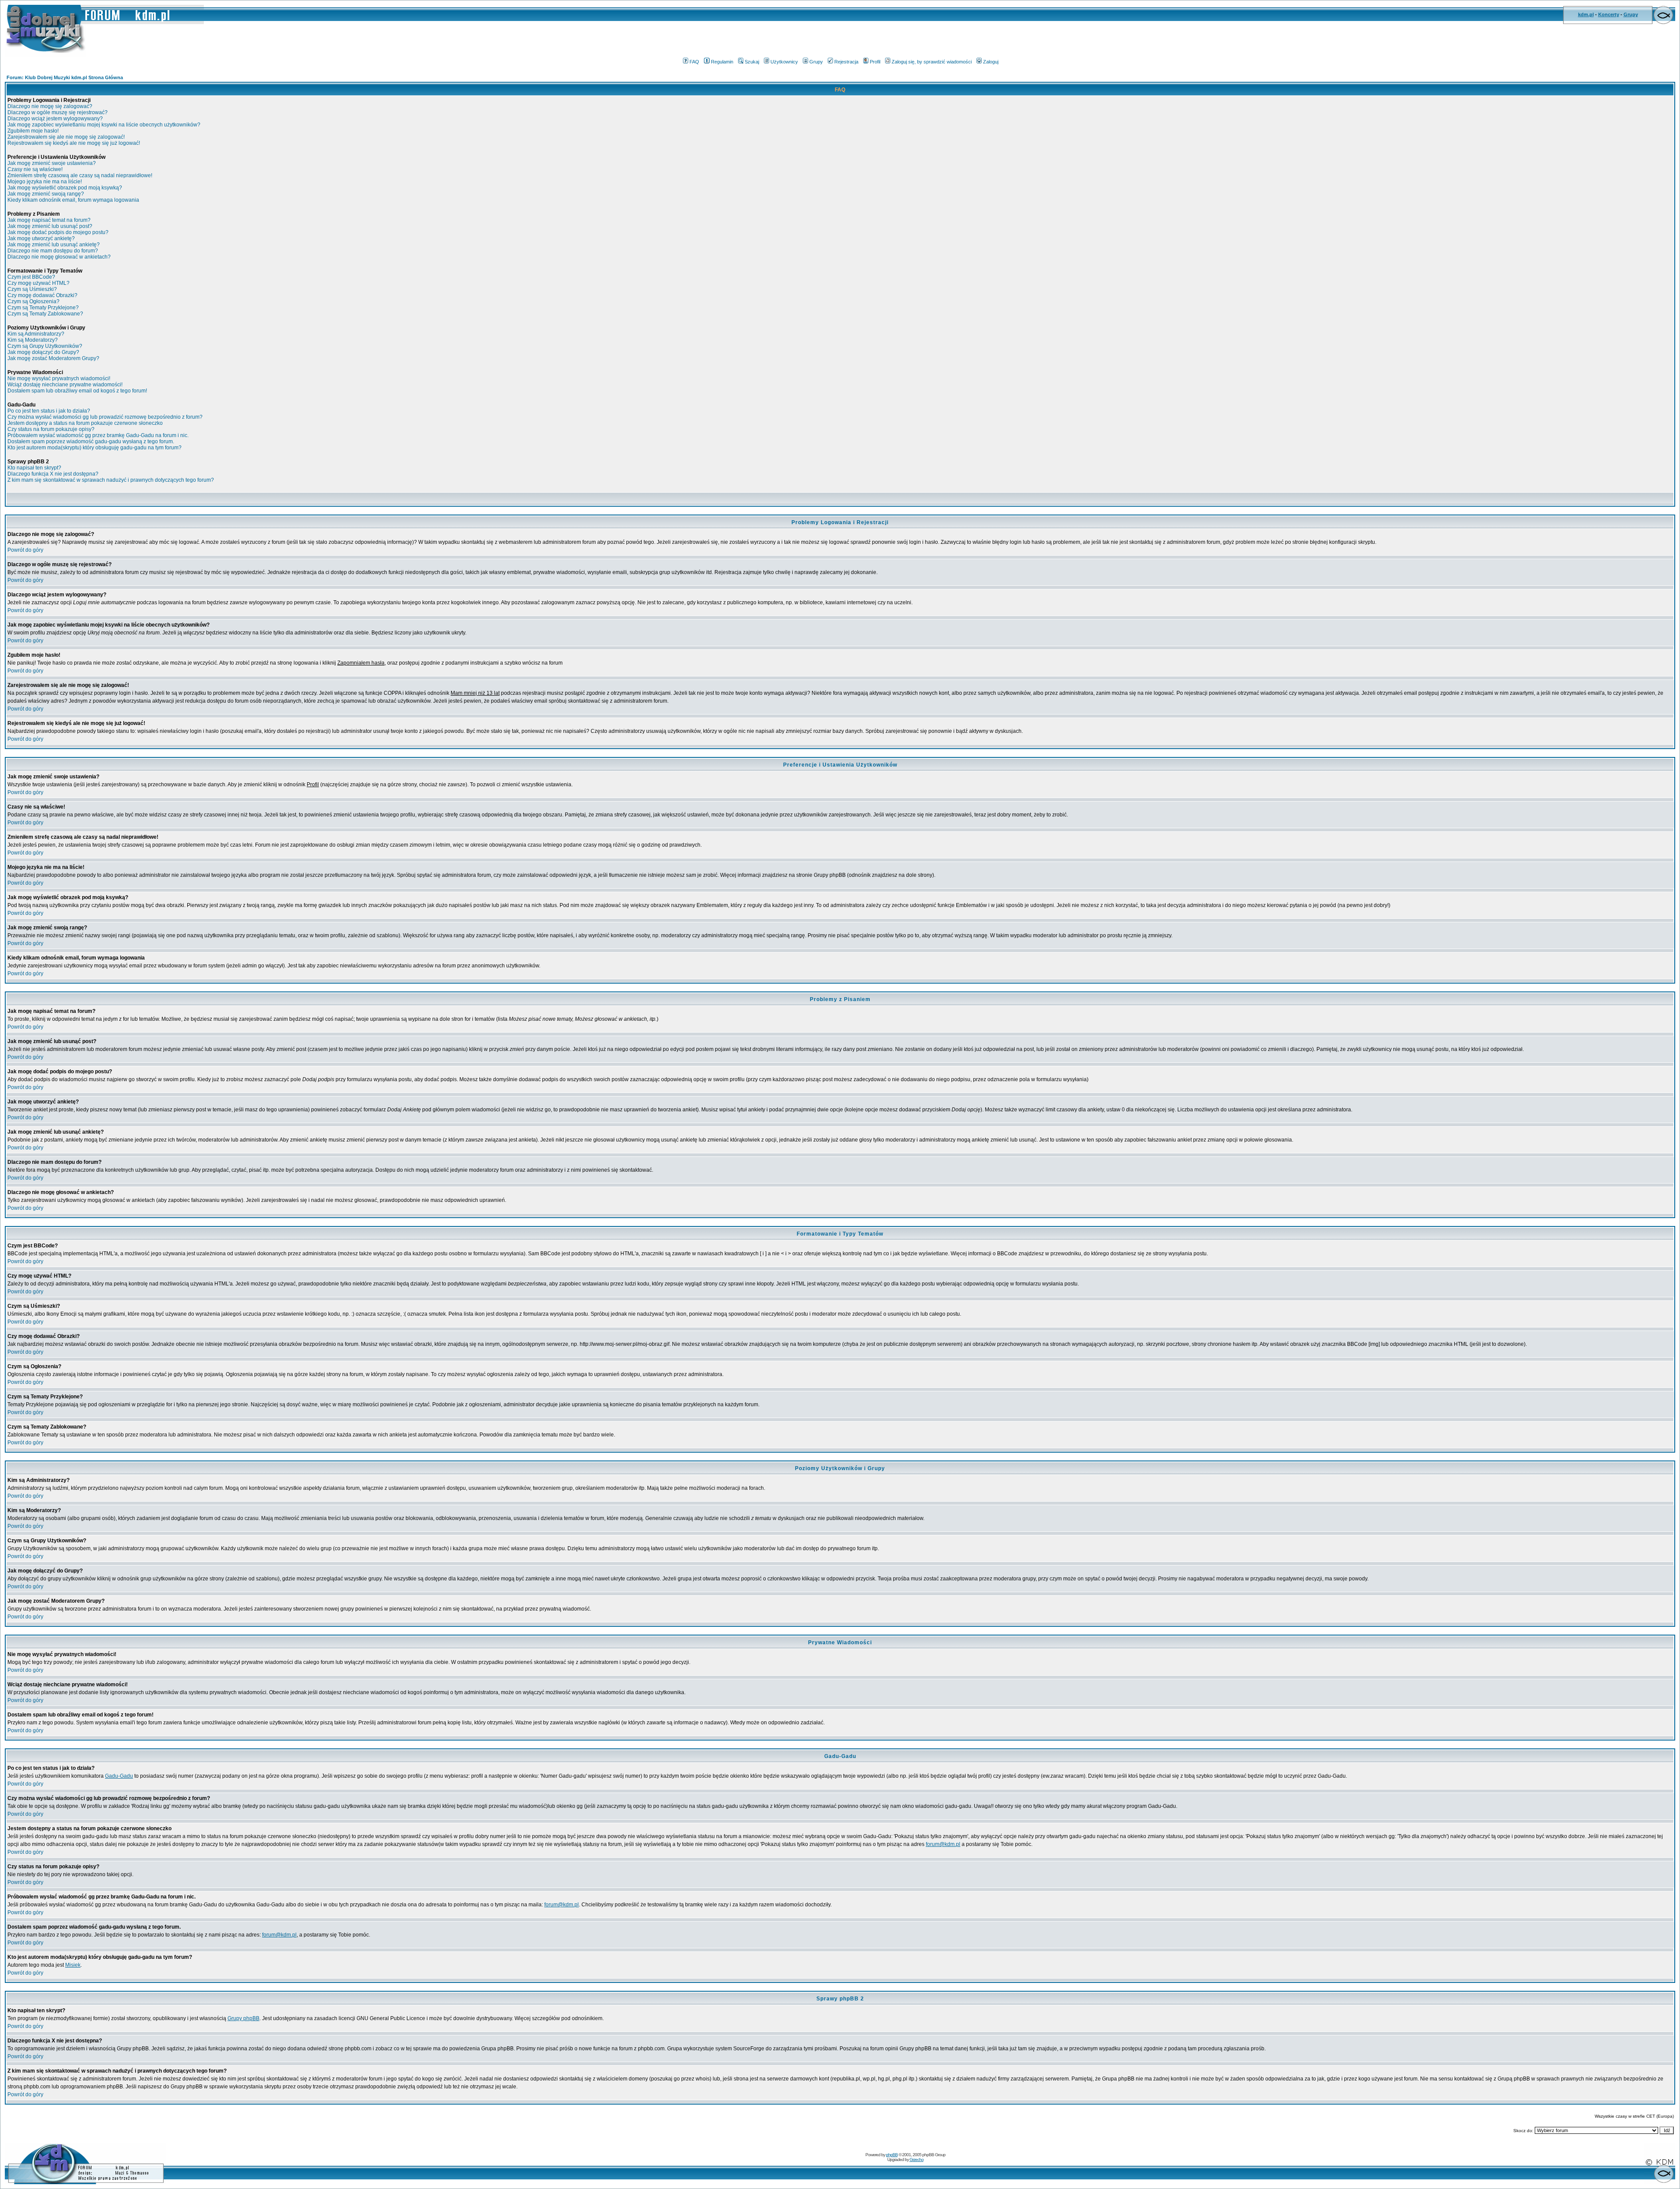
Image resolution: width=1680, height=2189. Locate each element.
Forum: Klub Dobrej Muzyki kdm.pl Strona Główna (65, 77)
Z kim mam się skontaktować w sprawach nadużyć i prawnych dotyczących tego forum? (111, 480)
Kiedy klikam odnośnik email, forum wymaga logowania (73, 200)
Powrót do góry (25, 550)
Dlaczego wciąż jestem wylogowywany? (55, 119)
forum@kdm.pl (943, 1844)
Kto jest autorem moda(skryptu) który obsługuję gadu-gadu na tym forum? (94, 448)
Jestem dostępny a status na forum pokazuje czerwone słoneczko (85, 423)
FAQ (694, 62)
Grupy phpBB (243, 2018)
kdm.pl (1586, 14)
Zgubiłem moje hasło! (33, 131)
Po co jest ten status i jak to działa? (49, 411)
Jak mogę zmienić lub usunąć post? (50, 226)
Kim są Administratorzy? (36, 334)
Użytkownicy (784, 62)
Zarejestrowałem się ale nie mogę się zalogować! (66, 137)
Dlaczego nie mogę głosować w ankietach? (59, 257)
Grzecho (917, 2159)
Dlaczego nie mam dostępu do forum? (53, 251)
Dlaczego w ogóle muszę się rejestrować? (58, 112)
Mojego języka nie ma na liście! (45, 182)
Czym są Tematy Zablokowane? (45, 314)
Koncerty (1609, 14)
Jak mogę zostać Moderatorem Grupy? (53, 358)
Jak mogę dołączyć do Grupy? (43, 352)
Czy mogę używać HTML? (38, 283)
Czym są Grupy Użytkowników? (45, 346)
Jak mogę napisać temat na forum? (49, 220)
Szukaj (752, 62)
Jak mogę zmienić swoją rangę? (46, 194)
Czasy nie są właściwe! (35, 169)
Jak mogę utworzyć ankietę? (41, 238)
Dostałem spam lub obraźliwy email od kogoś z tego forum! (77, 391)
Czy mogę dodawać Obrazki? (42, 295)
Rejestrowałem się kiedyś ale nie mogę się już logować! (74, 143)
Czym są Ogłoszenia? (33, 301)
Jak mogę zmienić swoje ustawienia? (52, 163)
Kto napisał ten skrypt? (34, 468)
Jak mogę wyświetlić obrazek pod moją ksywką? (65, 188)
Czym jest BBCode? (31, 277)
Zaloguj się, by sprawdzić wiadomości (932, 62)
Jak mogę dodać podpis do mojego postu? (58, 232)
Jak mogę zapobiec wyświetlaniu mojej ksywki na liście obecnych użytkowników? (104, 125)
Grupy (1631, 14)
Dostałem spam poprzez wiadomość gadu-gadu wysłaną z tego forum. (91, 441)
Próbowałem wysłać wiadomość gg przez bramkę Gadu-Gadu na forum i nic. (98, 435)
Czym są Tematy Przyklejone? (43, 308)
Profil (875, 62)
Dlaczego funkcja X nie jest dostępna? (53, 474)
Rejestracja (846, 62)
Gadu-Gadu (119, 1776)
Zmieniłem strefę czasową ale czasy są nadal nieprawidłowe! (80, 175)
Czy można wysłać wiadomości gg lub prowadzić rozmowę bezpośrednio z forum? (105, 417)
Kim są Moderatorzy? (33, 340)
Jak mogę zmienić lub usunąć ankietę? (54, 245)
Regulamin (722, 62)
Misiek (73, 1965)
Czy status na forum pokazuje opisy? (51, 429)
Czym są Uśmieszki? (32, 289)
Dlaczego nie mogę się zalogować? (50, 106)
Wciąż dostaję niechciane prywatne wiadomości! (65, 385)
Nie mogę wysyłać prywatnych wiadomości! (59, 378)
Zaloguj (991, 62)
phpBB (892, 2155)
